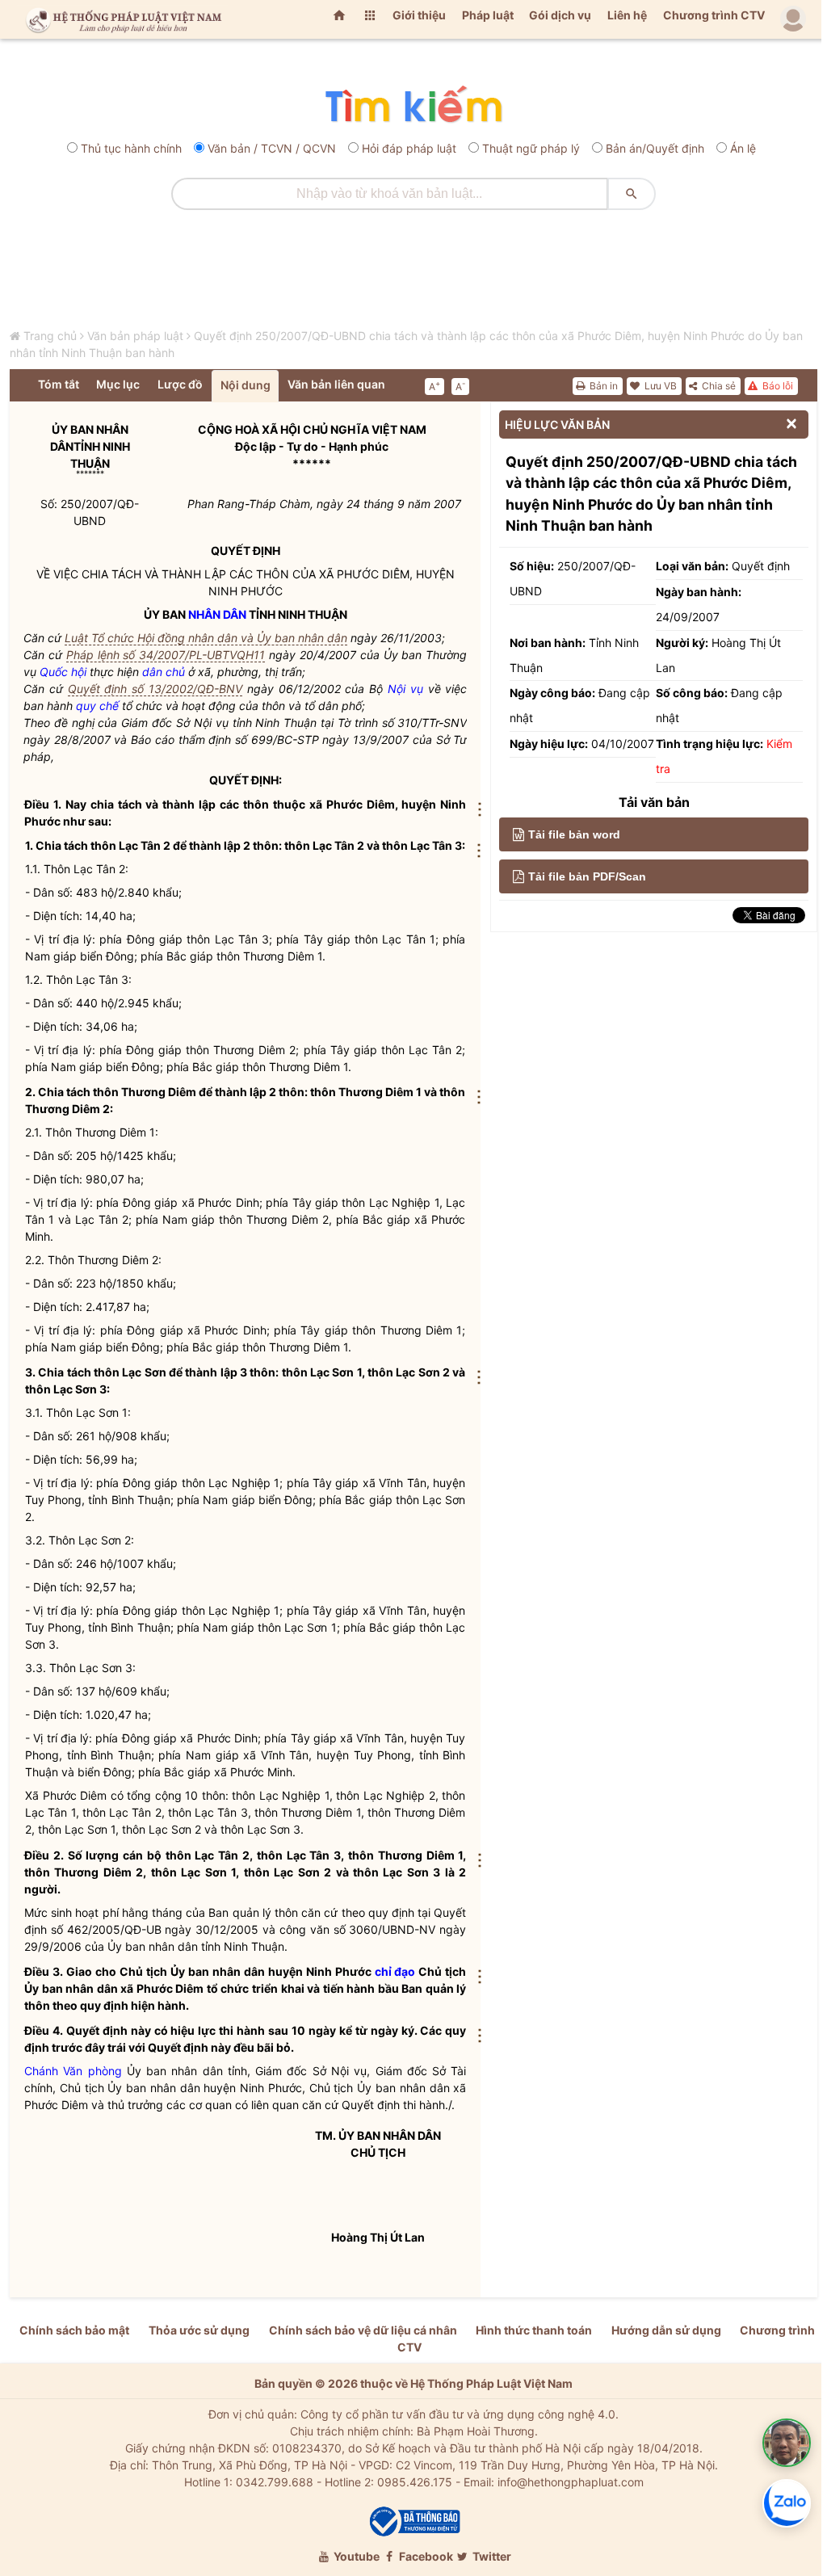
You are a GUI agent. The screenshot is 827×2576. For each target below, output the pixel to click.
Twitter (491, 2556)
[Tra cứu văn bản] (413, 105)
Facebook (425, 2556)
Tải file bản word (574, 834)
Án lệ (743, 148)
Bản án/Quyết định (655, 148)
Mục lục (118, 384)
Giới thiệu (419, 15)
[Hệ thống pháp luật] (120, 19)
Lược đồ (180, 384)
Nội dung (246, 385)
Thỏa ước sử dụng (199, 2330)
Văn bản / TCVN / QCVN (272, 148)
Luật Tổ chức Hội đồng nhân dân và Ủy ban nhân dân (206, 638)
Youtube (355, 2556)
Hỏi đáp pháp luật (409, 148)
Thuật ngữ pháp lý (531, 148)
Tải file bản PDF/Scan (587, 876)
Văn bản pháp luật (135, 336)
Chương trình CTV (714, 15)
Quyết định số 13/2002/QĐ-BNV (155, 689)
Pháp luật (488, 15)
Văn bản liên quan (336, 384)
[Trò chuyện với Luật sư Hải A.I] (787, 2443)
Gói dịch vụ (560, 15)
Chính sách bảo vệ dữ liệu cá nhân (363, 2330)
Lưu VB (659, 386)
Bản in (602, 386)
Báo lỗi (777, 386)
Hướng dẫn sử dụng (666, 2330)
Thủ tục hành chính (131, 148)
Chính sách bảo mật (74, 2330)
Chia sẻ (718, 386)
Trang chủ (50, 336)
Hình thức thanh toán (534, 2330)
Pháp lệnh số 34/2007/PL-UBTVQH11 (166, 655)
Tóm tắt (59, 384)
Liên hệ (627, 15)
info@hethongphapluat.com (571, 2482)
